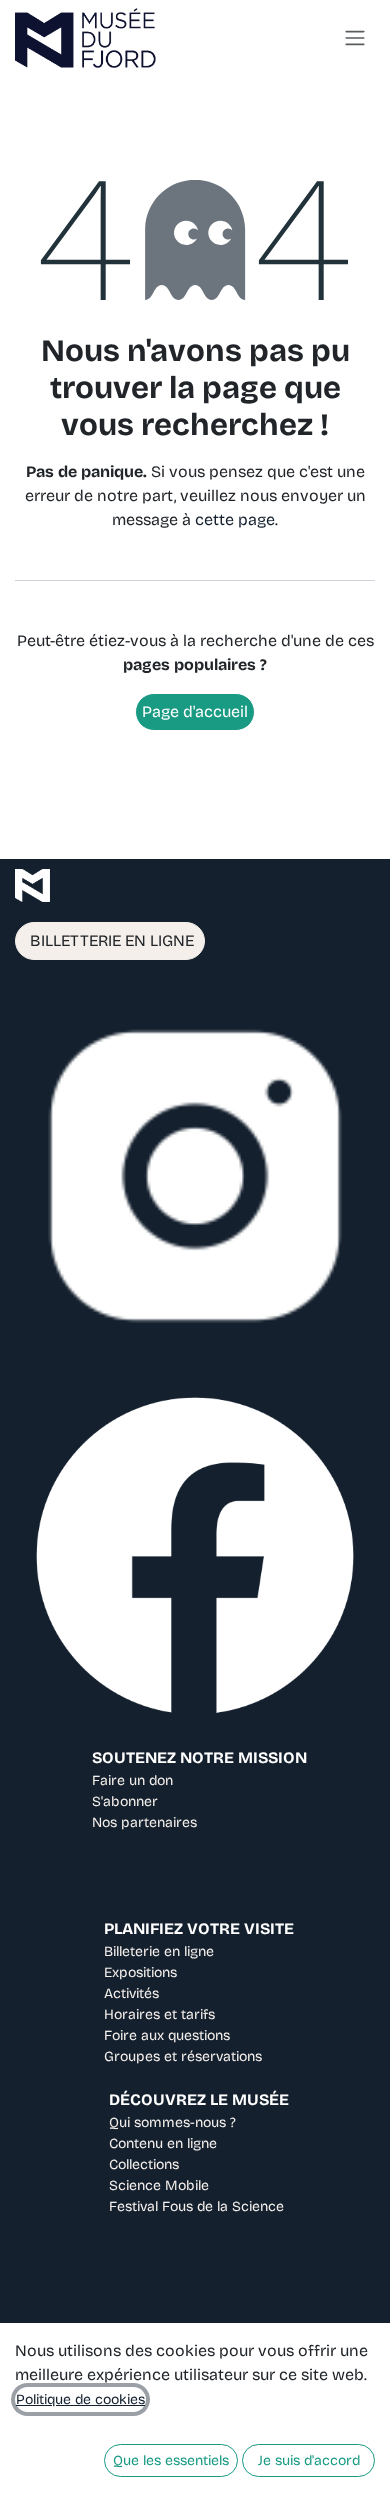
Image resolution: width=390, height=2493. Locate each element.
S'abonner (125, 1801)
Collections (144, 2164)
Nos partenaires (144, 1822)
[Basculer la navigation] (355, 38)
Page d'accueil (195, 711)
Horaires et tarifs (159, 2014)
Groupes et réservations (183, 2056)
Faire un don (132, 1780)
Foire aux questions (167, 2035)
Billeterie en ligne (159, 1951)
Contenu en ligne (163, 2143)
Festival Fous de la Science (196, 2206)
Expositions (140, 1972)
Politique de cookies (80, 2399)
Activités (131, 1993)
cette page (235, 519)
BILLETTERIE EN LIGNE (110, 940)
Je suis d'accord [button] (309, 2460)
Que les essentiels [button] (171, 2460)
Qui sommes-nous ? (172, 2122)
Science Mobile (159, 2185)
